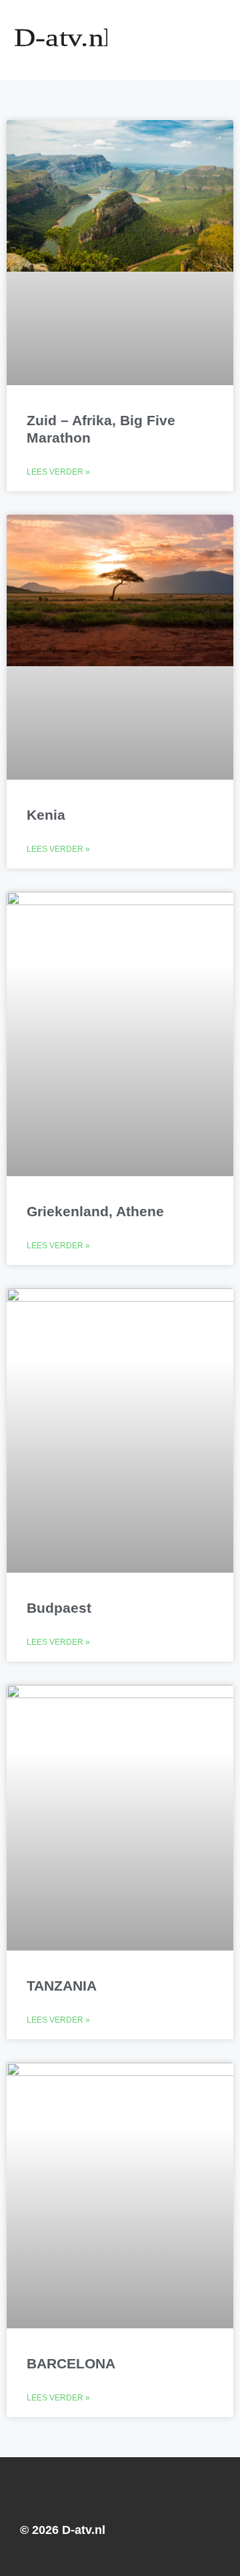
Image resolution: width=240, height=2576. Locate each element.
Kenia (46, 815)
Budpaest (59, 1608)
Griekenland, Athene (95, 1211)
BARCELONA (71, 2363)
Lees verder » (58, 472)
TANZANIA (62, 1986)
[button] (185, 40)
